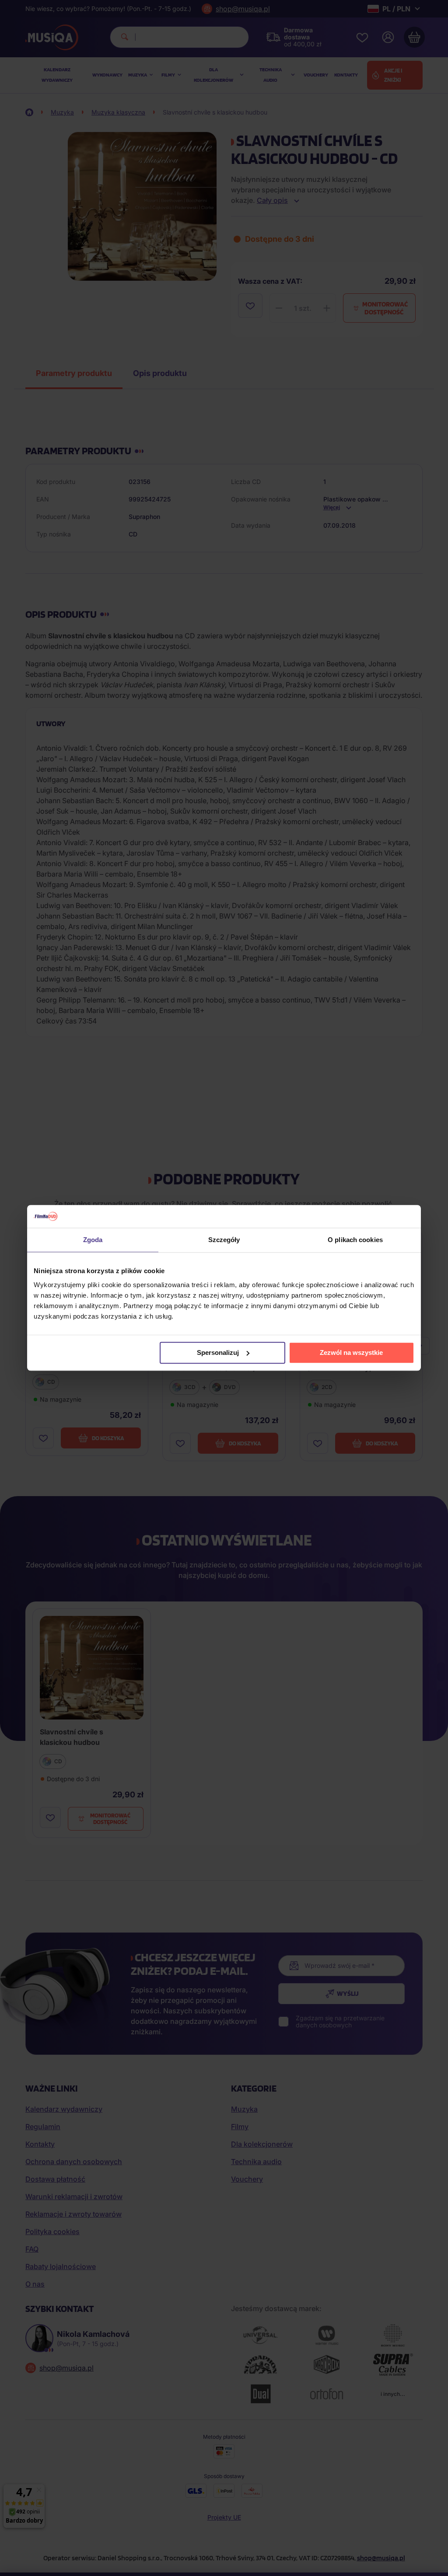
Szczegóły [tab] (224, 1240)
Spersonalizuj (218, 1352)
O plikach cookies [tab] (355, 1240)
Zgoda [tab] (93, 1240)
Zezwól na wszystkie (351, 1352)
